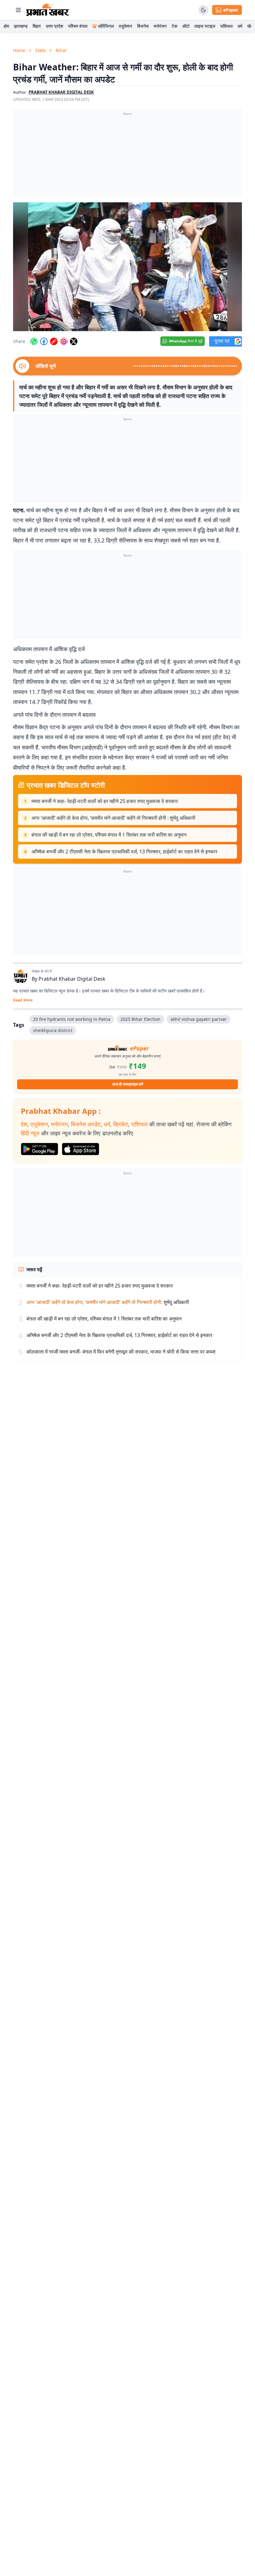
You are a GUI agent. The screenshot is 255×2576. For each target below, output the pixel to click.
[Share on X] (74, 341)
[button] (127, 267)
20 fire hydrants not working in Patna (72, 1019)
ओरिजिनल (106, 26)
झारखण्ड (21, 26)
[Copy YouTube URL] (54, 341)
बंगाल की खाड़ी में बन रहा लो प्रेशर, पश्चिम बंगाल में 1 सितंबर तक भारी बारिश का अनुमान (109, 835)
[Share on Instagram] (64, 341)
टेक (174, 26)
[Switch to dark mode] (203, 10)
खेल (250, 26)
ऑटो (186, 26)
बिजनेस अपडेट (86, 1124)
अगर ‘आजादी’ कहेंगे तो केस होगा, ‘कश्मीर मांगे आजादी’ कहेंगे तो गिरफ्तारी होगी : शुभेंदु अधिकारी (113, 818)
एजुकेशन (125, 26)
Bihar (61, 50)
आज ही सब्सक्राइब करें (128, 1084)
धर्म (240, 26)
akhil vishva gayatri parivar (199, 1019)
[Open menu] (18, 10)
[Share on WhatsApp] (34, 341)
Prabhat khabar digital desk (61, 92)
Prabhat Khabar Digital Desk (72, 979)
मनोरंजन (160, 26)
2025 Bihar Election (140, 1019)
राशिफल (226, 26)
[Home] (48, 10)
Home (19, 50)
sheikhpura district (53, 1030)
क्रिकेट (121, 1124)
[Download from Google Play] (39, 1149)
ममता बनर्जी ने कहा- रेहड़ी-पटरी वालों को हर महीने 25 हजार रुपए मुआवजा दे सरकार (105, 801)
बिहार (37, 26)
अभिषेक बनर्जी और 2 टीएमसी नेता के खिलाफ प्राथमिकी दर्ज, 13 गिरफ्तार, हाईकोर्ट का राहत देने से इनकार (124, 852)
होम (6, 26)
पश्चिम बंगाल (78, 26)
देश (24, 1124)
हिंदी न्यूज (30, 1133)
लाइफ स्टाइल (205, 26)
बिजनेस (143, 26)
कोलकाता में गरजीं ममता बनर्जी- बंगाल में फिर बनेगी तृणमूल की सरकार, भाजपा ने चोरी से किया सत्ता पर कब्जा (121, 1352)
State (40, 50)
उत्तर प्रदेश (54, 26)
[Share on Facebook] (44, 341)
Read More (23, 1000)
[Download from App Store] (81, 1149)
